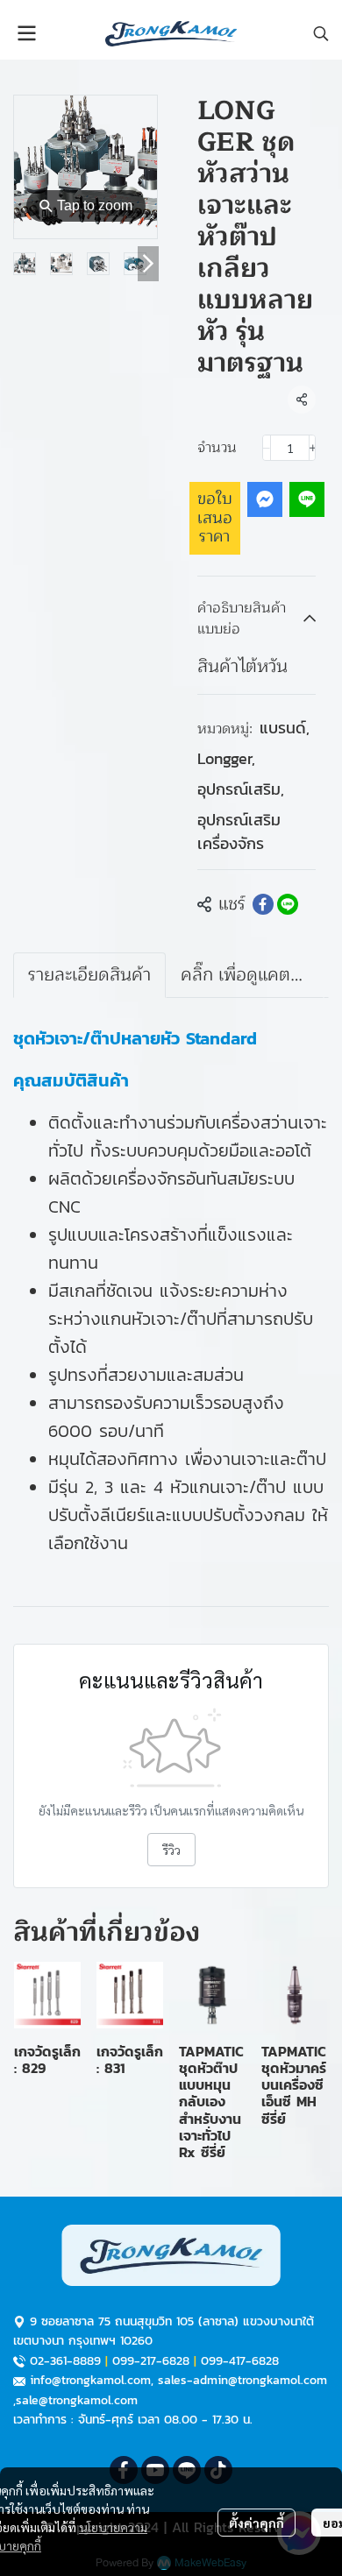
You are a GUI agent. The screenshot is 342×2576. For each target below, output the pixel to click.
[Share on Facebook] (263, 904)
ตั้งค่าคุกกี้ (256, 2523)
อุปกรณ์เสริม (241, 789)
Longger (226, 758)
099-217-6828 (151, 2361)
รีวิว (171, 1850)
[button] (321, 33)
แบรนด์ (285, 728)
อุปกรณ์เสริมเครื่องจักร (239, 832)
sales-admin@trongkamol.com (242, 2380)
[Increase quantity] (313, 448)
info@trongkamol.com (90, 2380)
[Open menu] (26, 33)
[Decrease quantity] (267, 448)
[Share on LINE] (288, 904)
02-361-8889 (65, 2361)
